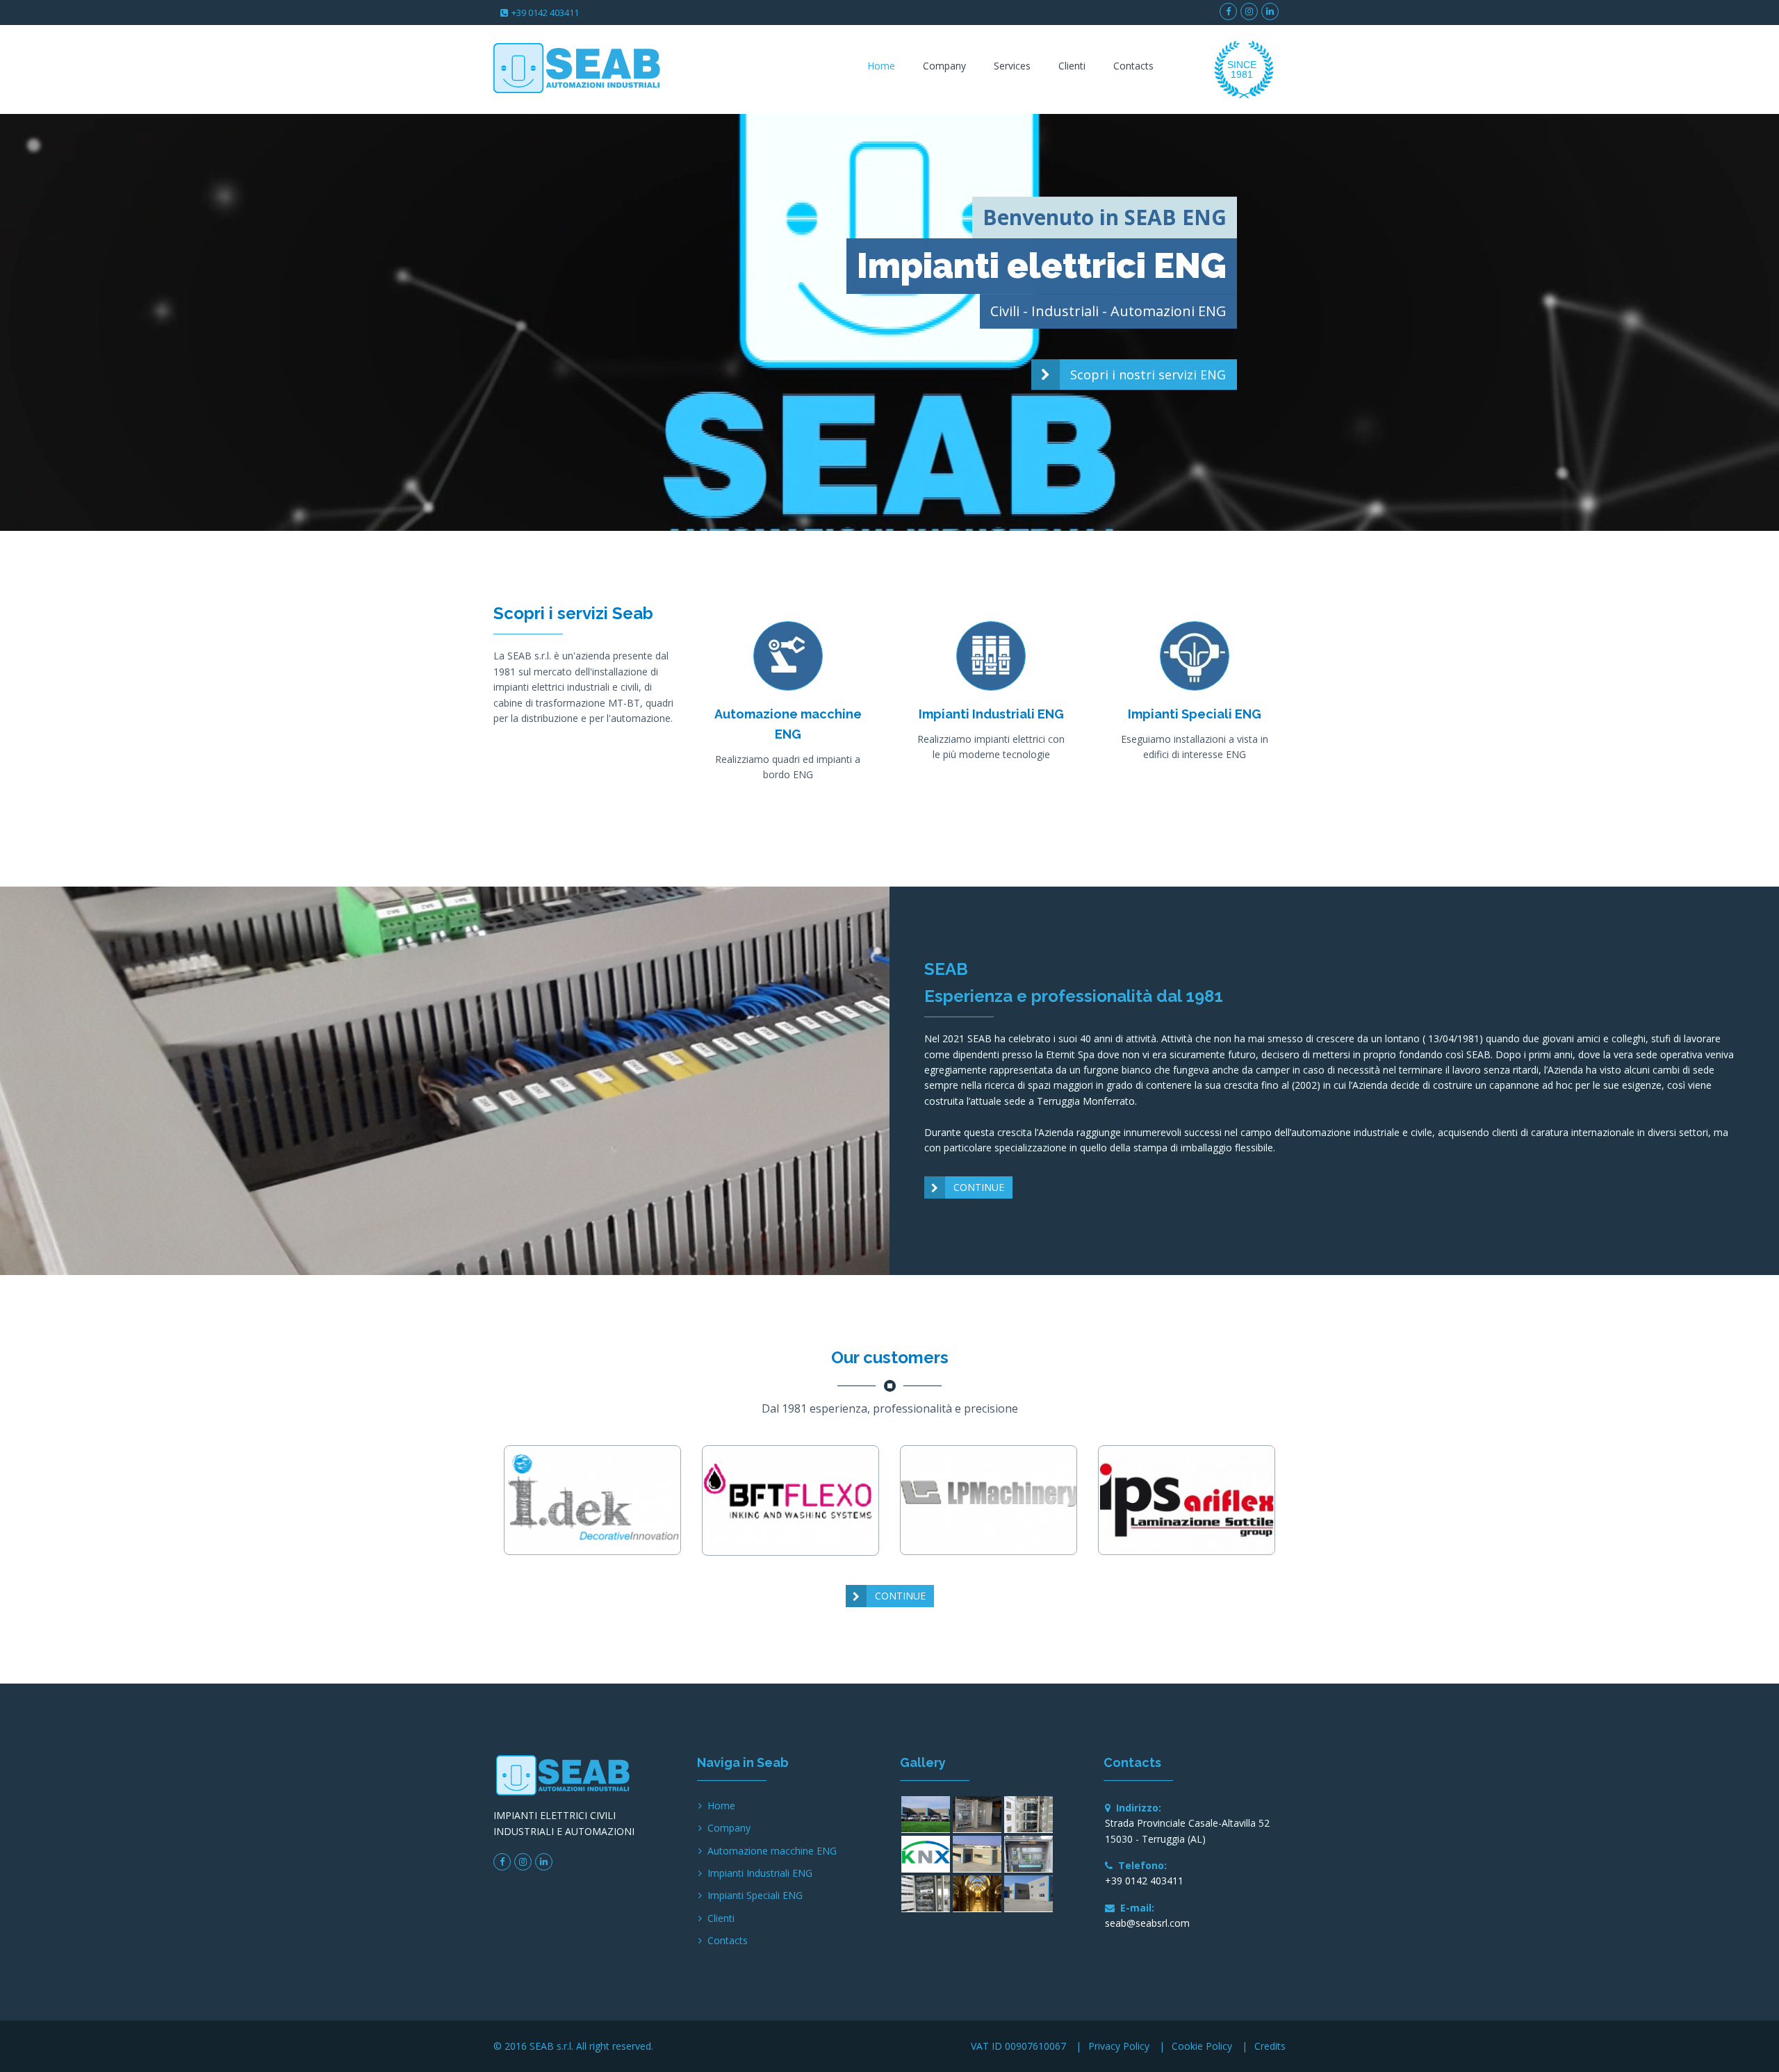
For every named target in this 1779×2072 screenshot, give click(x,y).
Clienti (1072, 66)
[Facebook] (1228, 11)
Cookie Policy (1202, 2046)
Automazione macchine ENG (772, 1851)
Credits (1270, 2046)
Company (944, 66)
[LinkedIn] (1270, 11)
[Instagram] (1249, 11)
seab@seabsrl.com (1147, 1923)
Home (881, 66)
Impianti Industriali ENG (760, 1873)
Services (1012, 66)
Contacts (1133, 66)
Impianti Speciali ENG (755, 1895)
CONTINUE (979, 1187)
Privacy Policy (1119, 2046)
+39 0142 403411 (545, 13)
